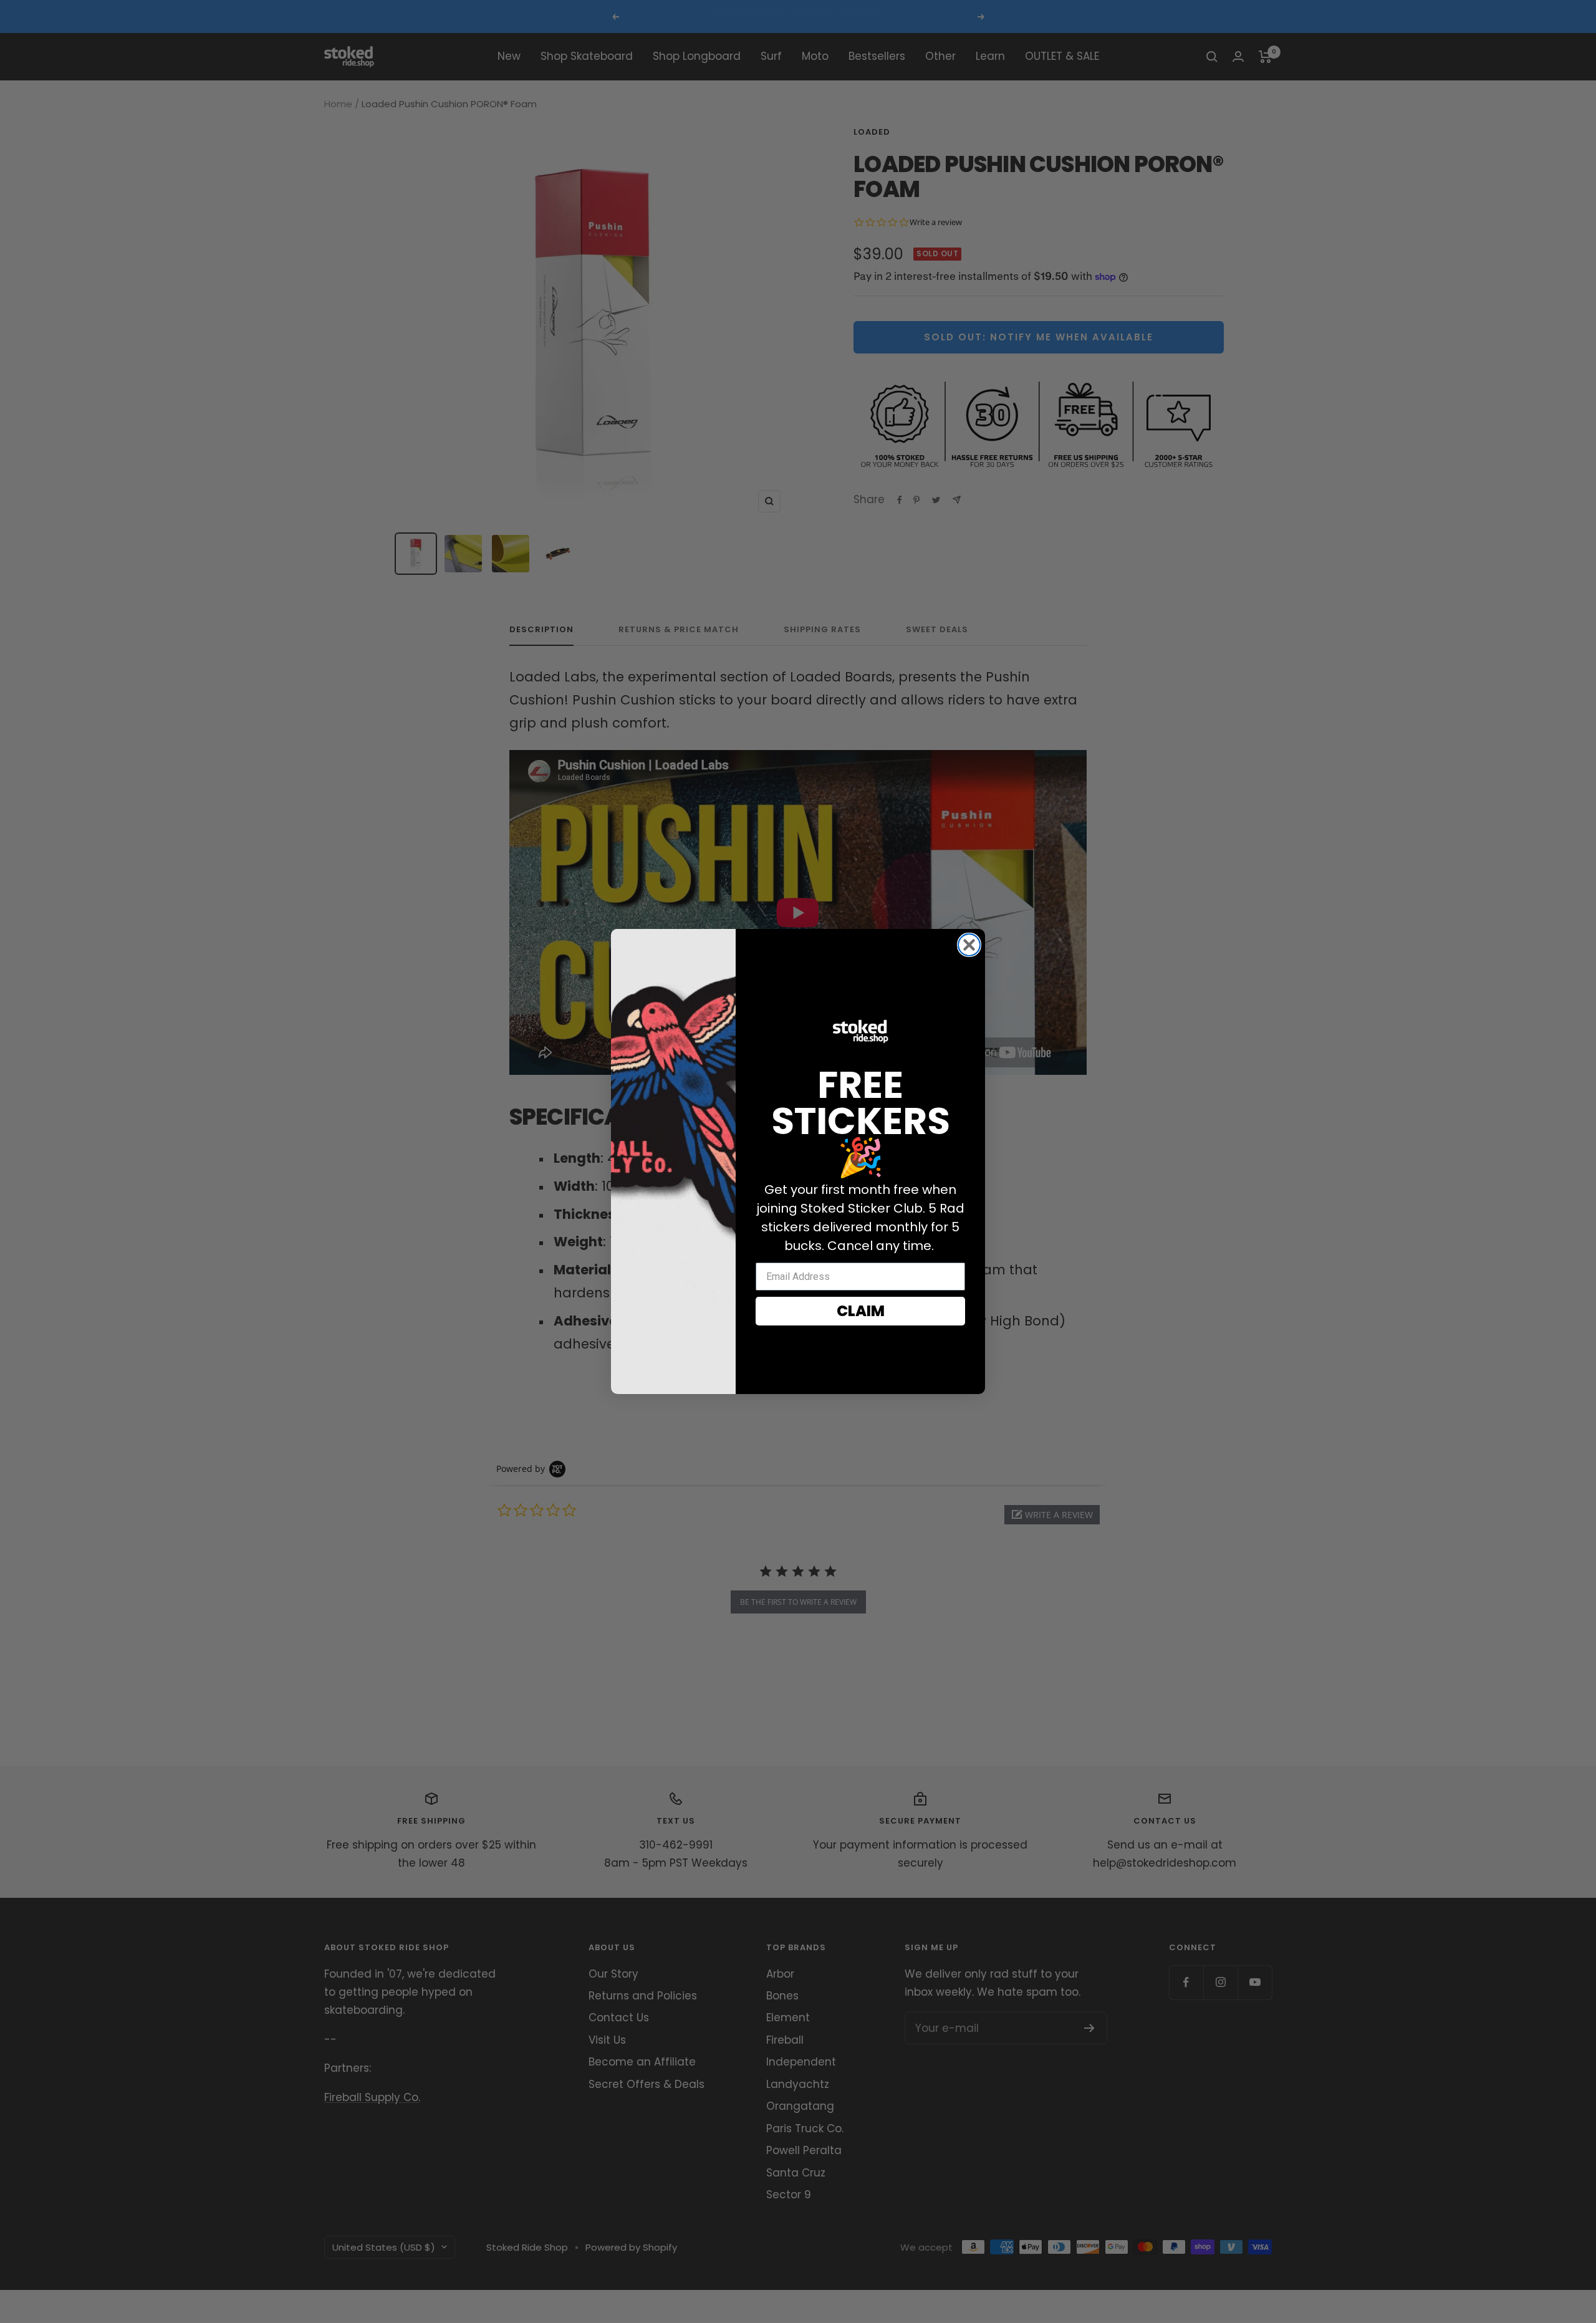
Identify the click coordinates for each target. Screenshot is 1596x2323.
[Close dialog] (969, 945)
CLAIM (861, 1311)
